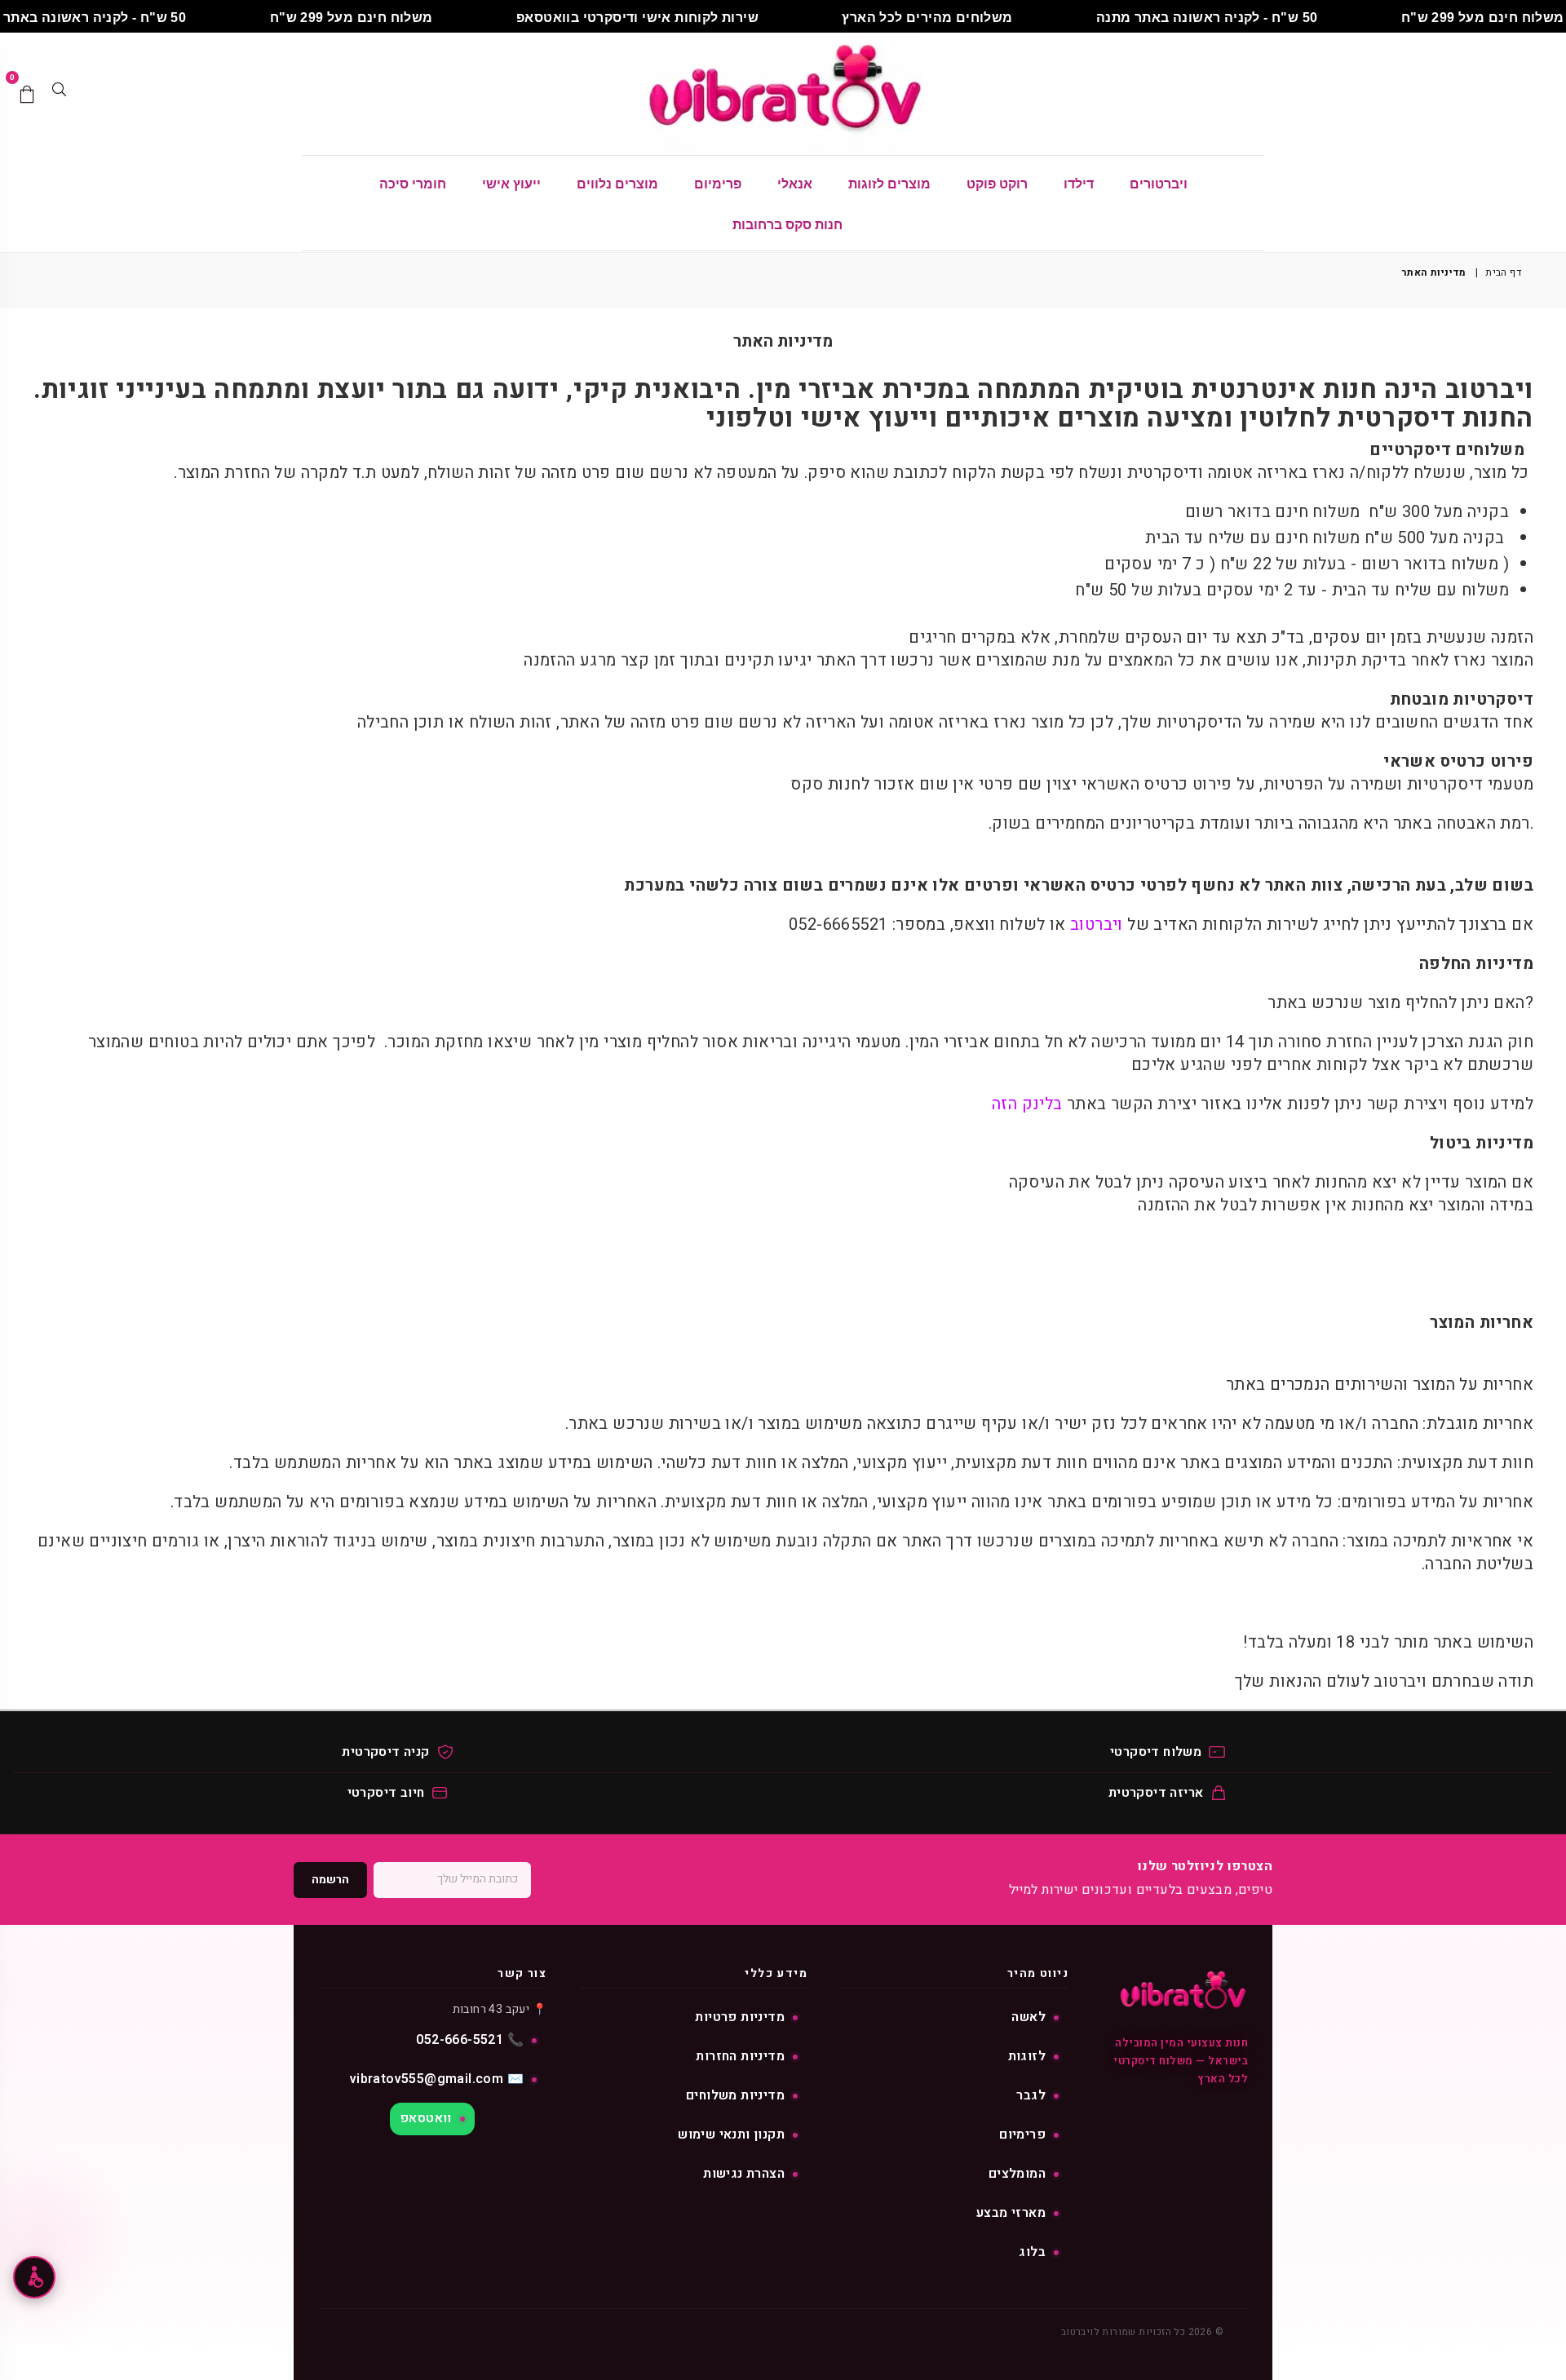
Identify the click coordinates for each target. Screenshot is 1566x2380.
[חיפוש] (59, 94)
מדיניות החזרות (740, 2056)
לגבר (1031, 2095)
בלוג (1032, 2252)
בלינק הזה (1027, 1104)
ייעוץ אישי (511, 184)
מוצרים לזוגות (889, 184)
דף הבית (1503, 273)
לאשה (1029, 2017)
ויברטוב (1095, 925)
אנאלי (795, 184)
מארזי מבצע (1011, 2213)
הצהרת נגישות (744, 2174)
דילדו (1079, 184)
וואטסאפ (426, 2118)
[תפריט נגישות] (34, 2277)
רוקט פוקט (997, 184)
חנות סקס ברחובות (787, 225)
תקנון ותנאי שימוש (731, 2134)
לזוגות (1027, 2056)
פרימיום (718, 184)
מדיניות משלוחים (735, 2095)
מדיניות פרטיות (740, 2017)
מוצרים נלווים (617, 184)
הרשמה (330, 1880)
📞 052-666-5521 (470, 2040)
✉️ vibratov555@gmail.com (437, 2079)
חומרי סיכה (413, 184)
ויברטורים (1159, 184)
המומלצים (1017, 2174)
